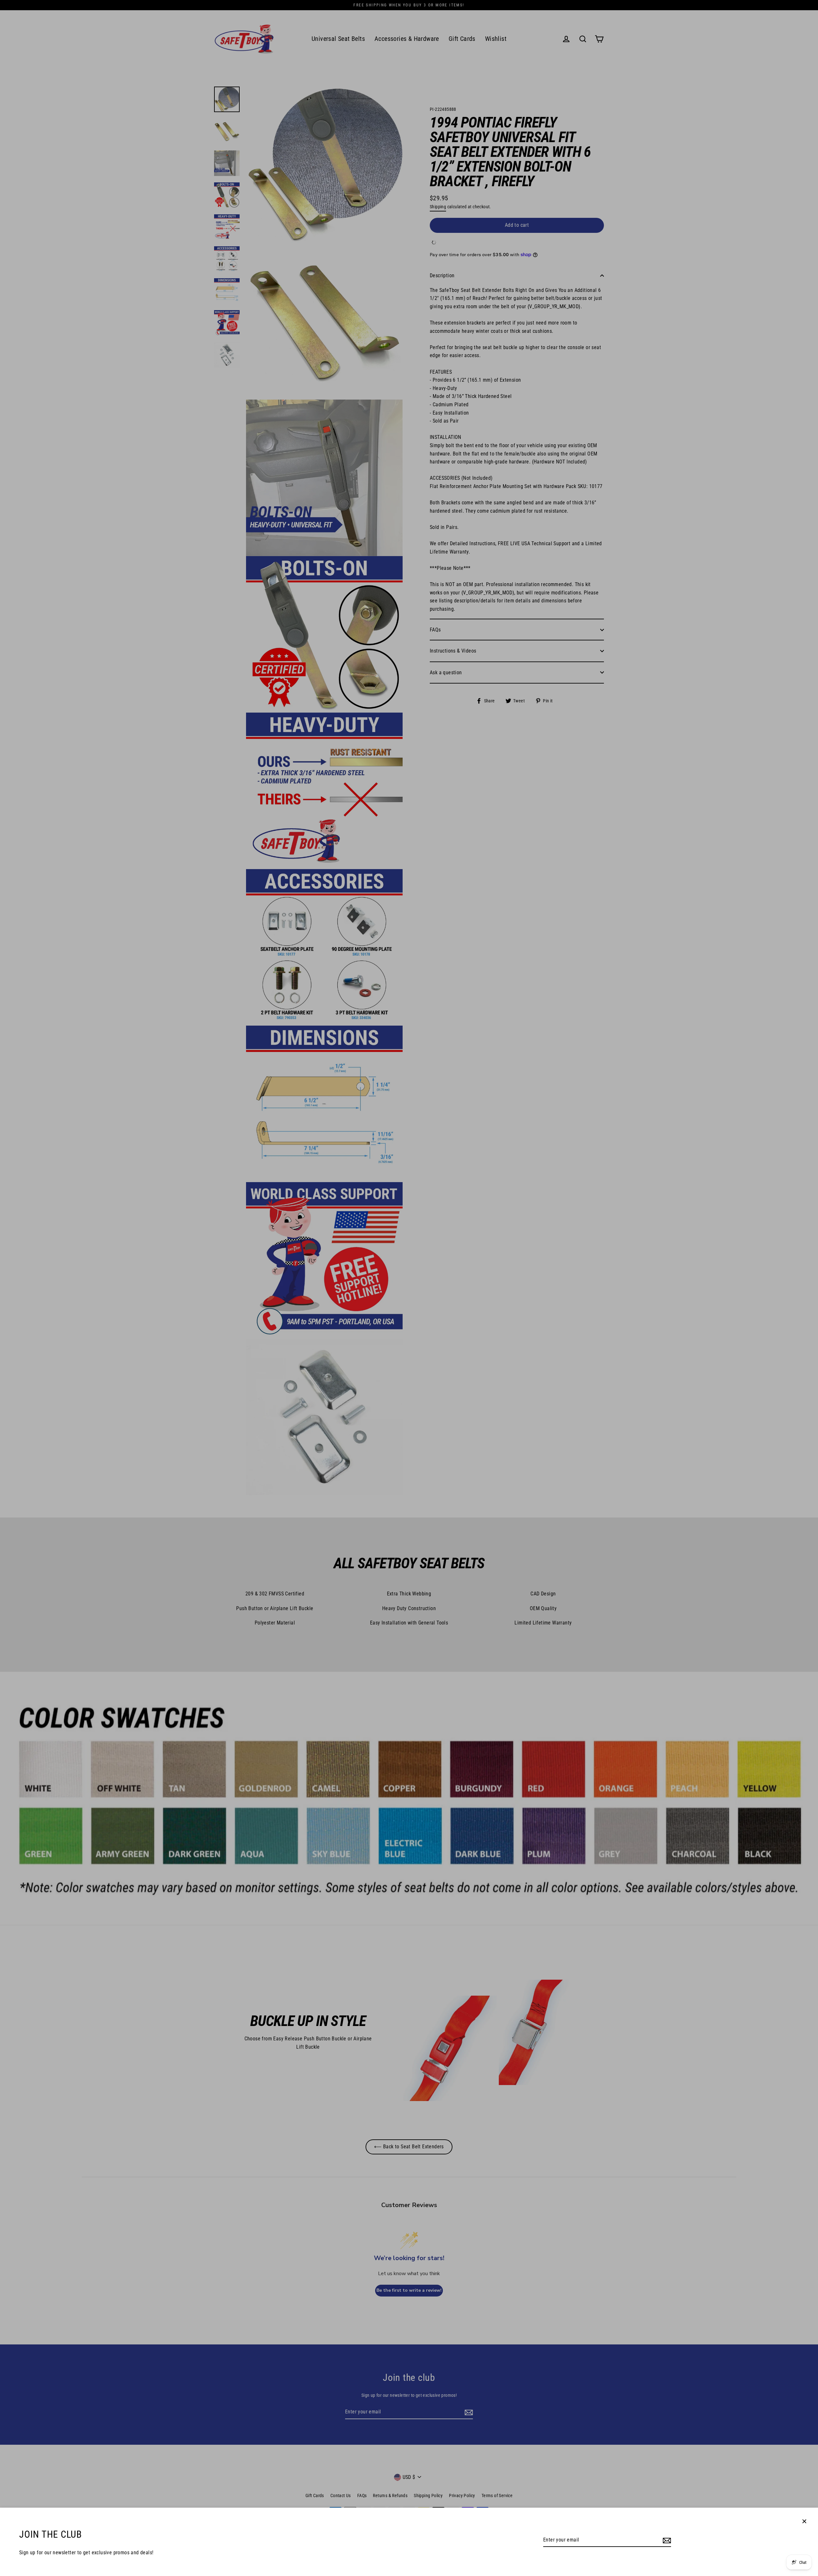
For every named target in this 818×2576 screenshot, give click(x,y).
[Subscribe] (666, 2540)
